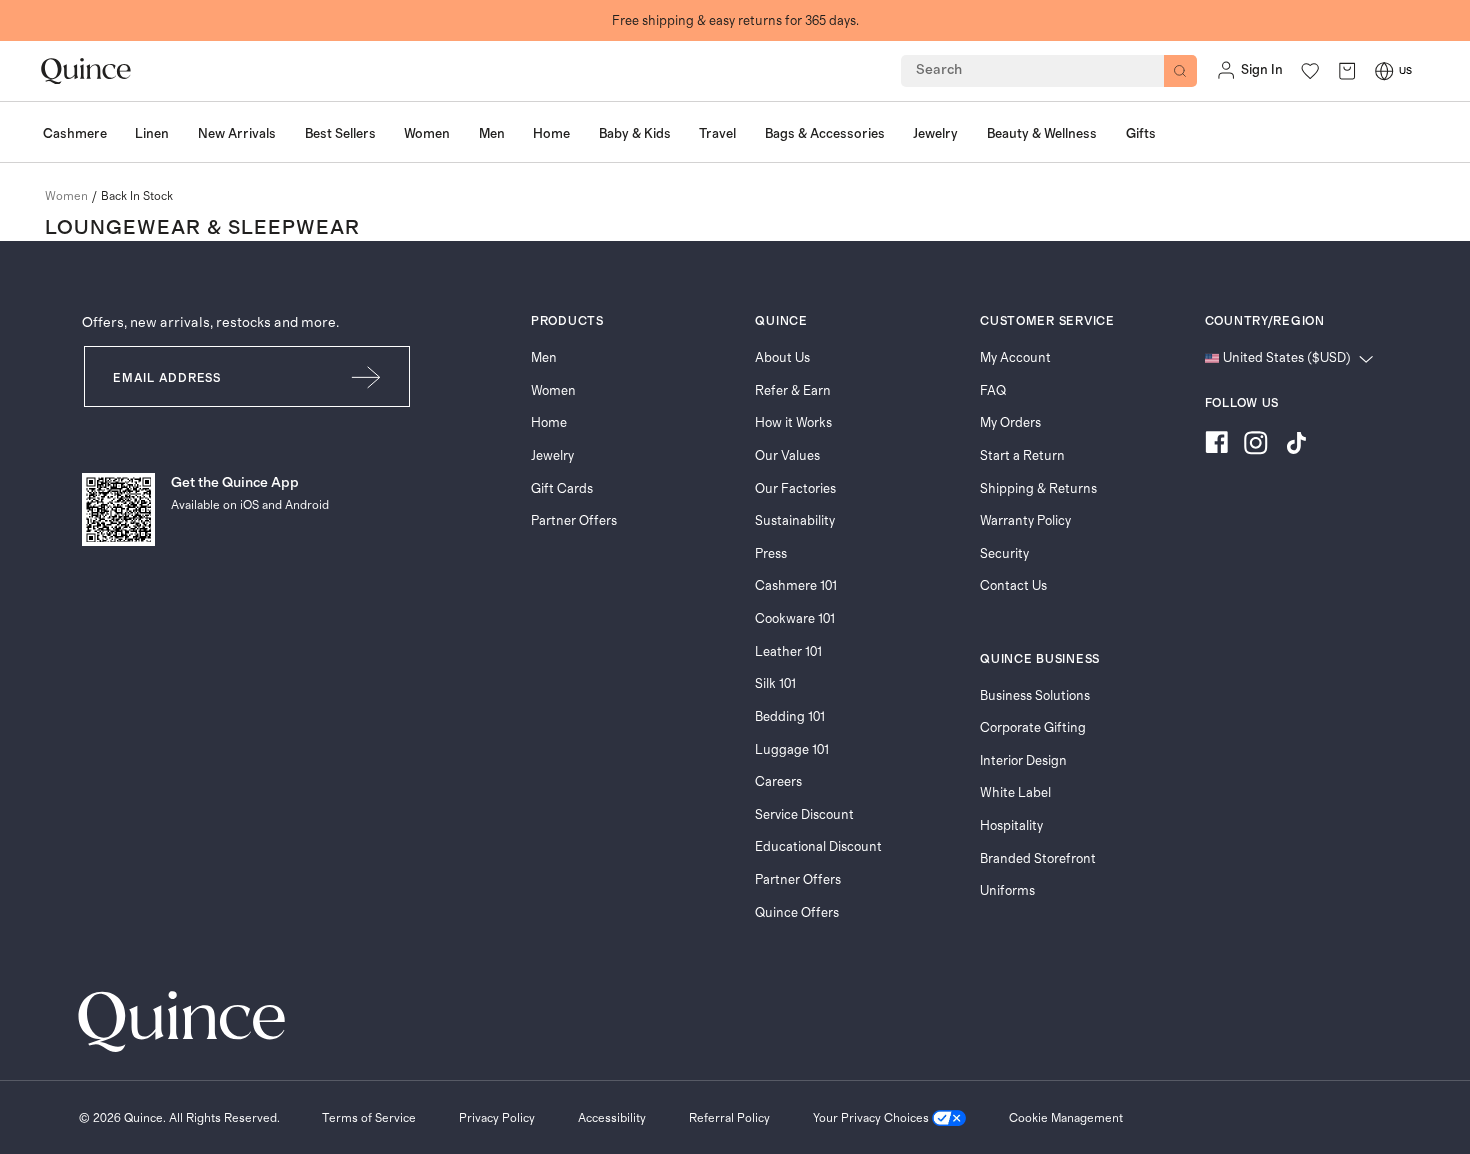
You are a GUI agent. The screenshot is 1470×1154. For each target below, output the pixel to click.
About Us (782, 358)
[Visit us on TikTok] (1296, 445)
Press (771, 554)
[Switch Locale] (1384, 71)
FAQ (993, 391)
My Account (1015, 358)
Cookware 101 (795, 619)
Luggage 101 (792, 750)
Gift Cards (562, 489)
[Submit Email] (367, 376)
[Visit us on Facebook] (1216, 445)
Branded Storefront (1038, 859)
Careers (778, 782)
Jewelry (552, 456)
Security (1004, 554)
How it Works (793, 423)
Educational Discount (818, 847)
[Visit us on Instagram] (1256, 445)
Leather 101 (788, 652)
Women (553, 391)
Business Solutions (1035, 696)
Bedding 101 (790, 717)
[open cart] (1347, 70)
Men (544, 358)
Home (549, 423)
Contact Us (1013, 586)
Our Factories (795, 489)
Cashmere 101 (796, 586)
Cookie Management (1066, 1118)
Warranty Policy (1025, 521)
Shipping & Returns (1038, 489)
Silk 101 (775, 684)
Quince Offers (797, 913)
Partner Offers (574, 521)
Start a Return (1022, 456)
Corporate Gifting (1033, 728)
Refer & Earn (793, 391)
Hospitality (1011, 826)
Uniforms (1007, 891)
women (66, 196)
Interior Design (1023, 761)
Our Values (787, 456)
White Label (1015, 793)
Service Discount (804, 815)
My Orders (1010, 423)
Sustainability (795, 521)
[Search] (1180, 71)
